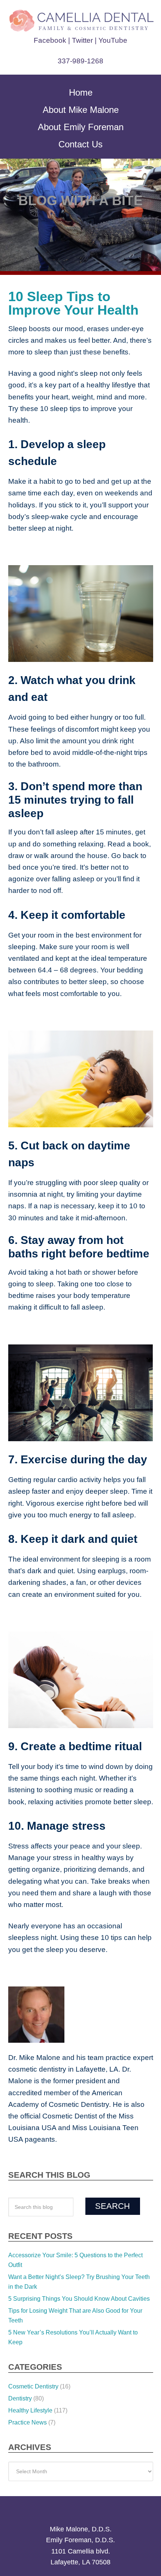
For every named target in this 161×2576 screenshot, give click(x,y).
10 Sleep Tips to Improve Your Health (78, 303)
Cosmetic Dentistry (33, 2316)
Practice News (28, 2352)
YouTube (111, 40)
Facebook (52, 40)
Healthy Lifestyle (30, 2340)
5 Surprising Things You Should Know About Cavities (79, 2228)
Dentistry (20, 2328)
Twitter (83, 40)
